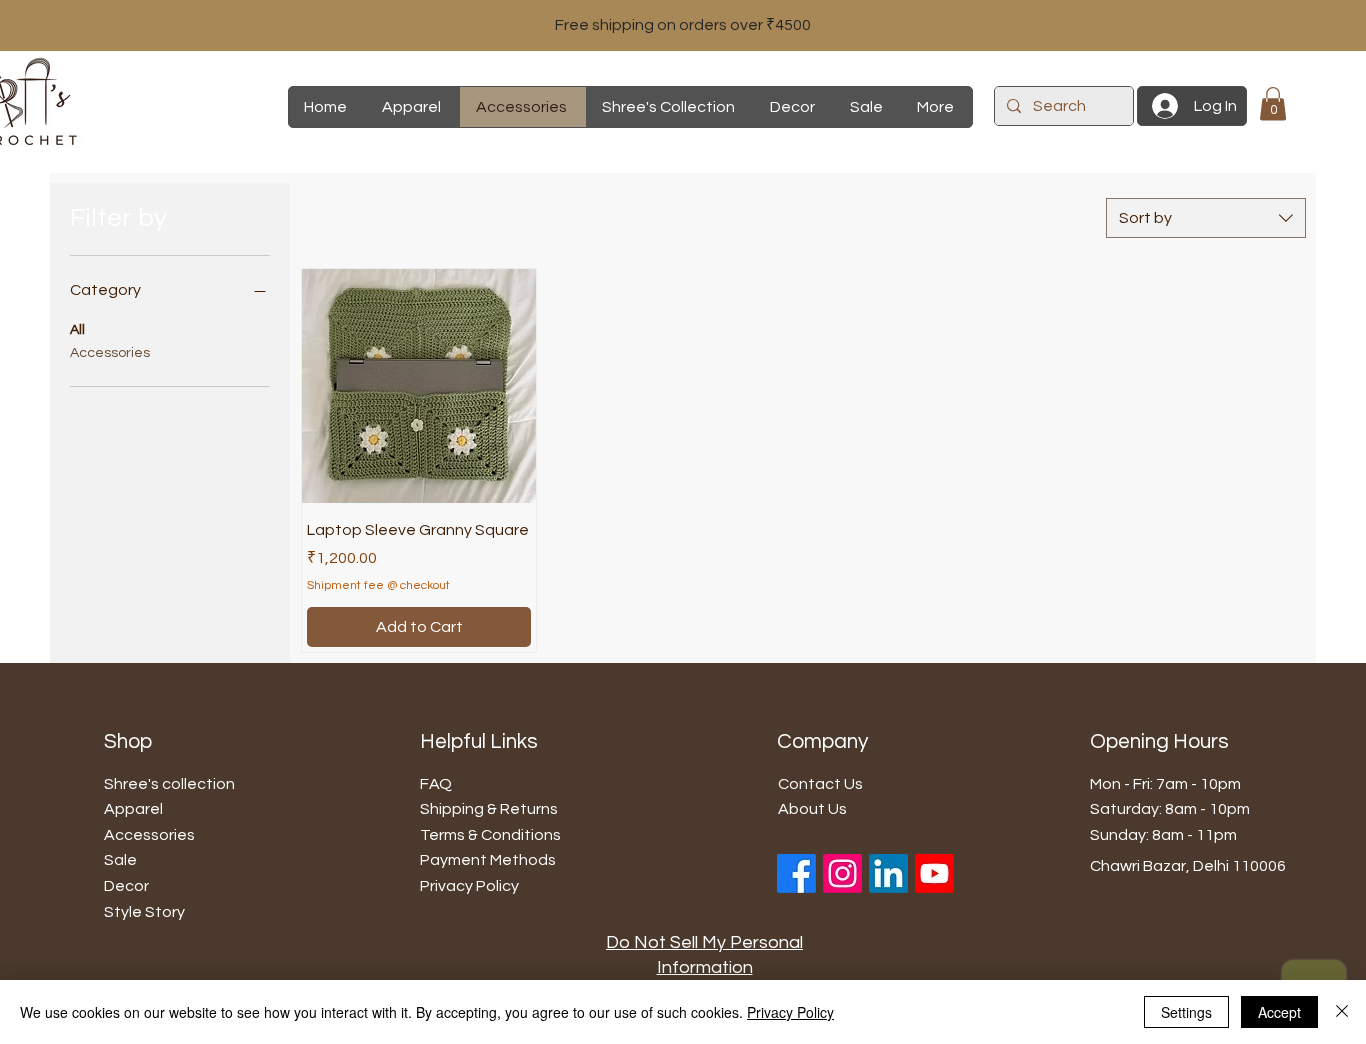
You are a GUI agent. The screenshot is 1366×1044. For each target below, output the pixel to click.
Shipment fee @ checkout (378, 585)
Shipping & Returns (489, 809)
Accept (1279, 1012)
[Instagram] (842, 873)
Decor (126, 886)
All (77, 330)
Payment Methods (488, 860)
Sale (120, 860)
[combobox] (1206, 218)
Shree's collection (169, 784)
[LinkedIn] (888, 873)
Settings (1186, 1012)
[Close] (1342, 1012)
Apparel (133, 809)
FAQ (436, 784)
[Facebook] (796, 873)
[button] (1273, 103)
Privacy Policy (790, 1012)
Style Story (144, 912)
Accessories (110, 353)
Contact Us (820, 784)
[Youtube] (934, 873)
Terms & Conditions (490, 835)
